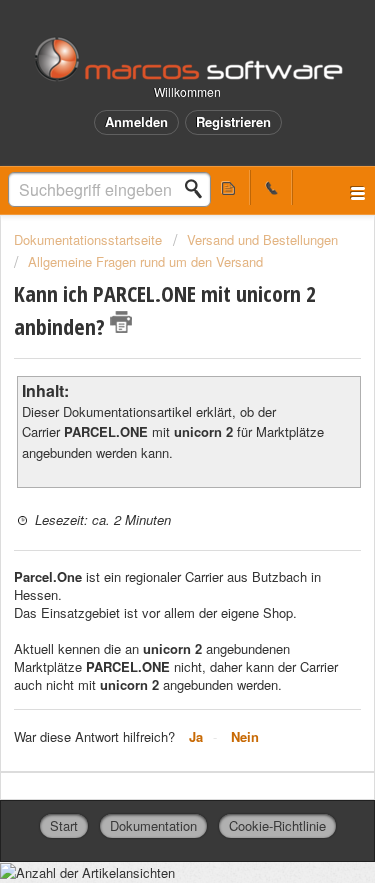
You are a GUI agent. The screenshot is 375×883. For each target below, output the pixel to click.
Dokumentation (153, 825)
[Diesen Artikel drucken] (121, 322)
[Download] (151, 424)
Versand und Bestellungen (262, 239)
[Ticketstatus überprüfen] (229, 187)
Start (64, 825)
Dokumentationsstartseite (90, 239)
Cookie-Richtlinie (277, 825)
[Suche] (199, 189)
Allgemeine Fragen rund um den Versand (145, 261)
